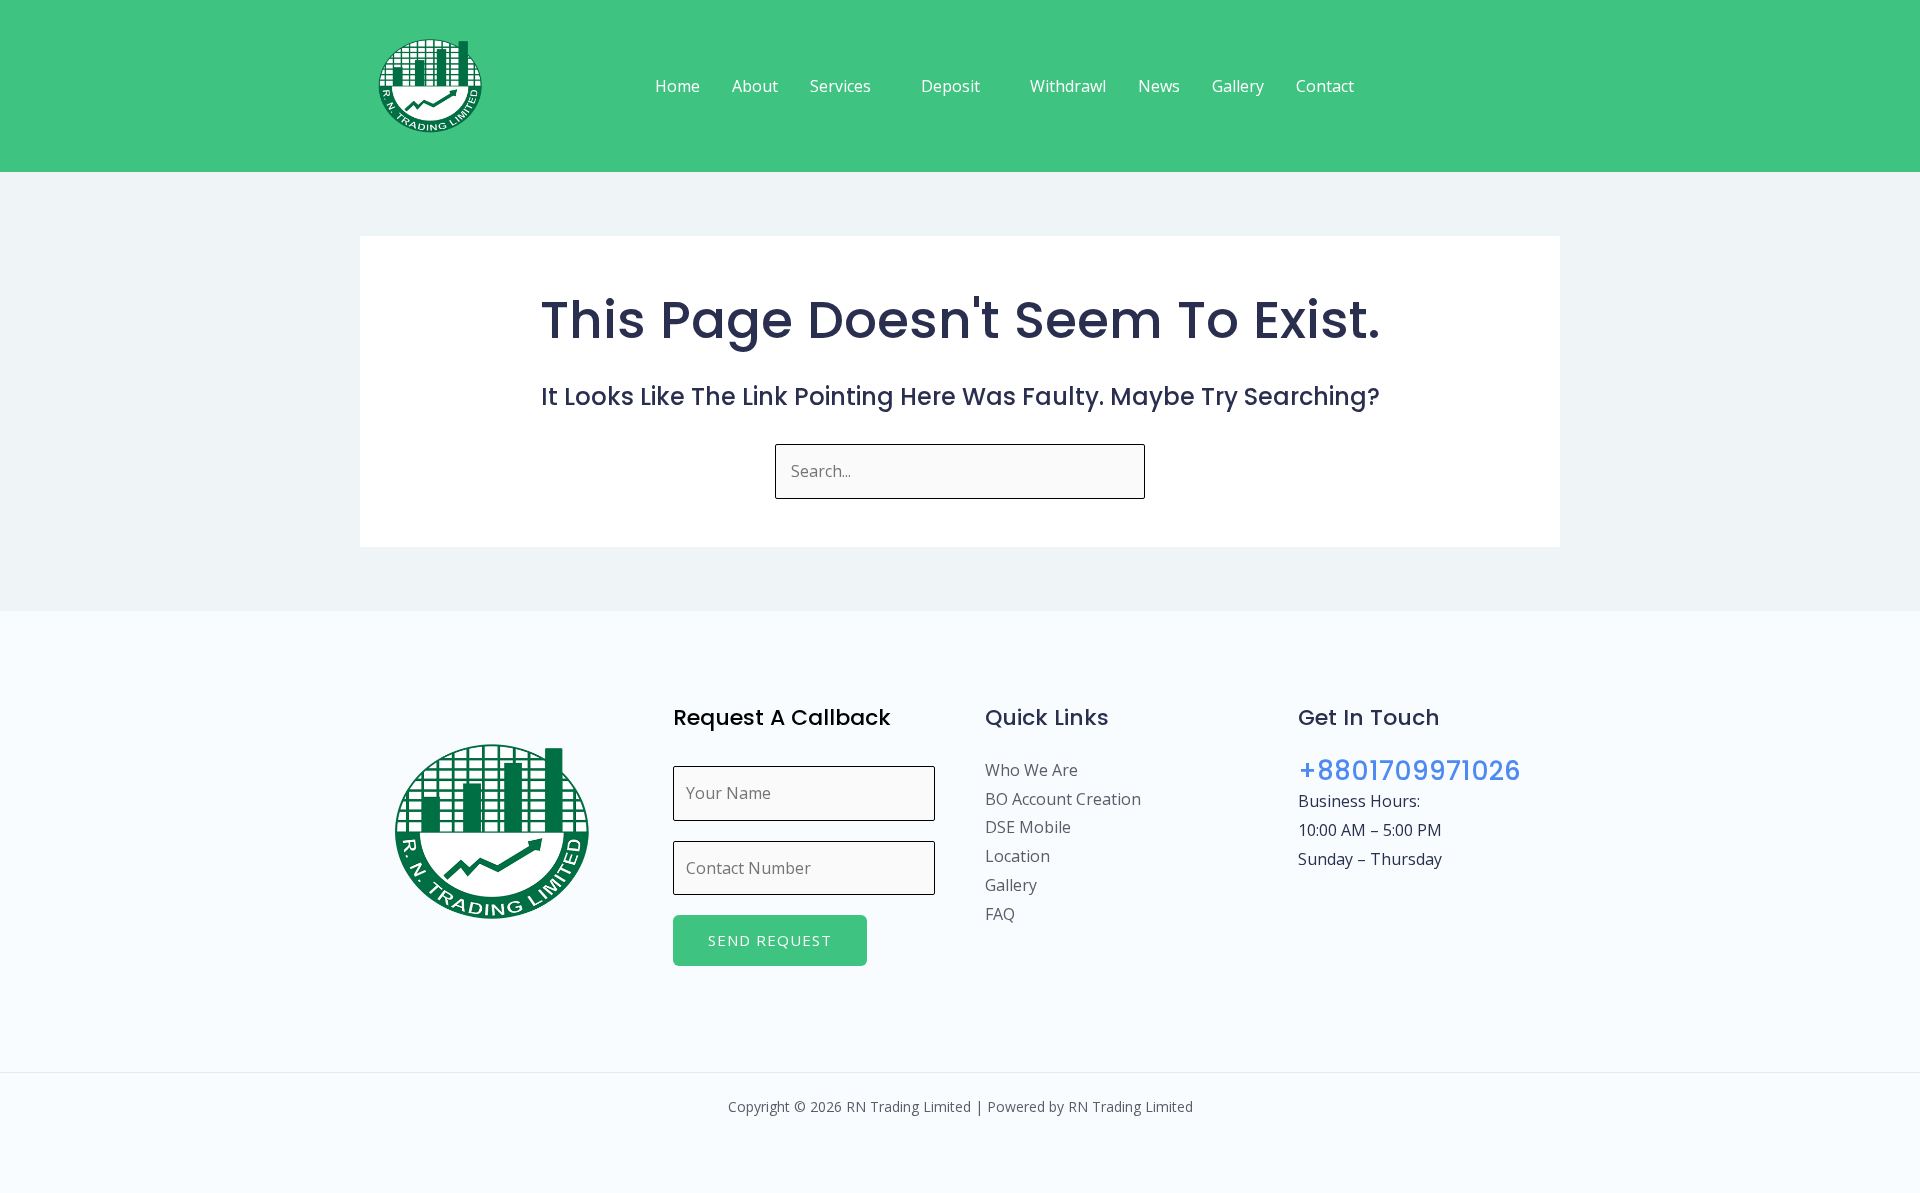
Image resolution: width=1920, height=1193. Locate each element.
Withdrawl (1068, 86)
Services (840, 86)
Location (1017, 856)
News (1159, 86)
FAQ (1000, 914)
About (755, 86)
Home (677, 86)
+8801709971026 (1409, 771)
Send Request (770, 940)
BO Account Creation (1063, 799)
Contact (1325, 86)
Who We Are (1031, 770)
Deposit (950, 86)
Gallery (1238, 86)
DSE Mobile (1028, 827)
